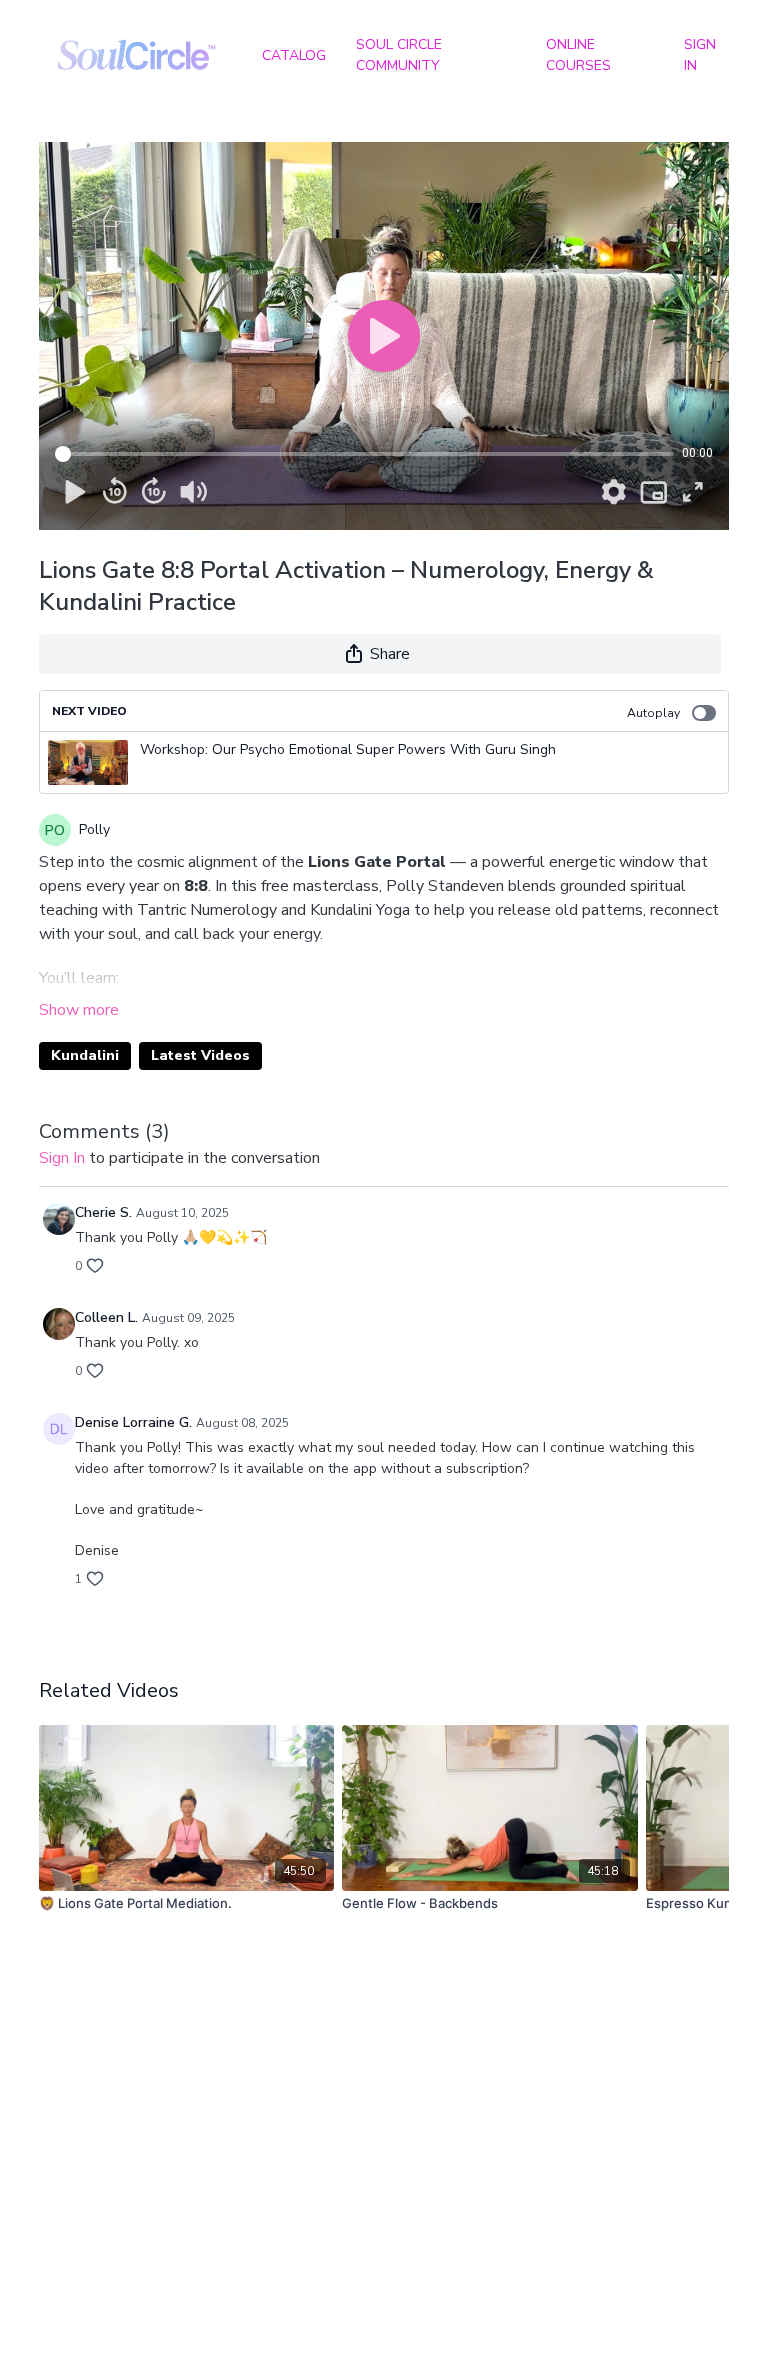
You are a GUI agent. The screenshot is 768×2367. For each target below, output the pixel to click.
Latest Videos (200, 1055)
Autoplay (653, 713)
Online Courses (578, 55)
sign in (62, 1158)
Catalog (294, 55)
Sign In (700, 55)
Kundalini (85, 1055)
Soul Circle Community (399, 55)
